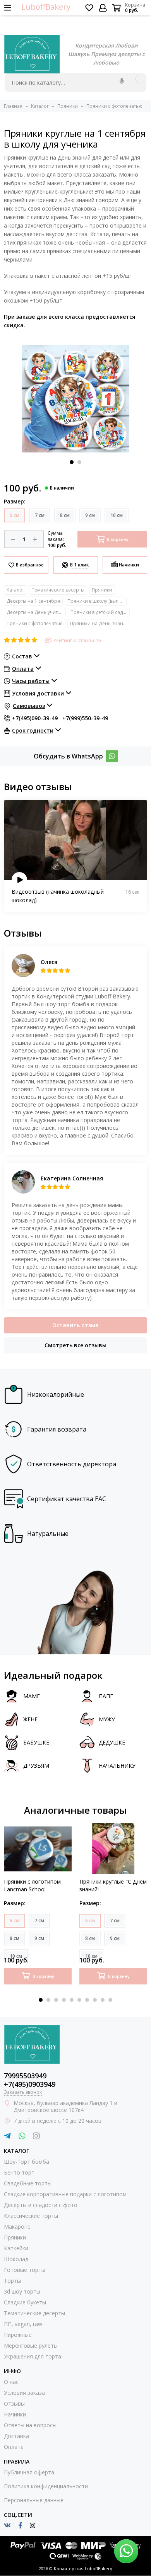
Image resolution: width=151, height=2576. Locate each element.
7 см (40, 515)
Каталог (15, 590)
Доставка (16, 2436)
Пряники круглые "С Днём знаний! (113, 1885)
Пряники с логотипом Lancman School (32, 1885)
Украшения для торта (33, 2356)
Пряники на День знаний (100, 623)
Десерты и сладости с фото (41, 2205)
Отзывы (14, 2403)
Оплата (14, 2447)
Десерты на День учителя (36, 612)
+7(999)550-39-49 (85, 718)
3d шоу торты (22, 2291)
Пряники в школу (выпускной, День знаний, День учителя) (97, 601)
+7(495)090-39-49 (35, 718)
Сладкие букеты (25, 2302)
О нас (11, 2382)
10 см (117, 515)
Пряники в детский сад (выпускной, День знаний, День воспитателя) (100, 612)
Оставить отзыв (75, 1325)
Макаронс (17, 2227)
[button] (72, 462)
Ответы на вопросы (30, 2425)
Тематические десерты (58, 590)
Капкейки (16, 2248)
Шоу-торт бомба (27, 2162)
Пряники (102, 590)
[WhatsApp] (112, 756)
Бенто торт (19, 2172)
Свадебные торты (28, 2183)
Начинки (15, 2414)
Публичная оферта (29, 2472)
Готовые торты (25, 2270)
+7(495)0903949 (30, 2084)
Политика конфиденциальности (46, 2486)
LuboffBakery (46, 7)
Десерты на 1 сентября (33, 601)
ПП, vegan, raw (23, 2324)
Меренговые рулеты (31, 2346)
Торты (12, 2281)
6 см (15, 515)
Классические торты (31, 2216)
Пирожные (18, 2335)
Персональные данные (34, 2500)
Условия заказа (24, 2393)
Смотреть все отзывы (75, 1345)
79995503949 (25, 2076)
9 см (90, 515)
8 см (65, 515)
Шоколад (16, 2259)
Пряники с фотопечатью (35, 623)
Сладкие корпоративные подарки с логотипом (65, 2194)
